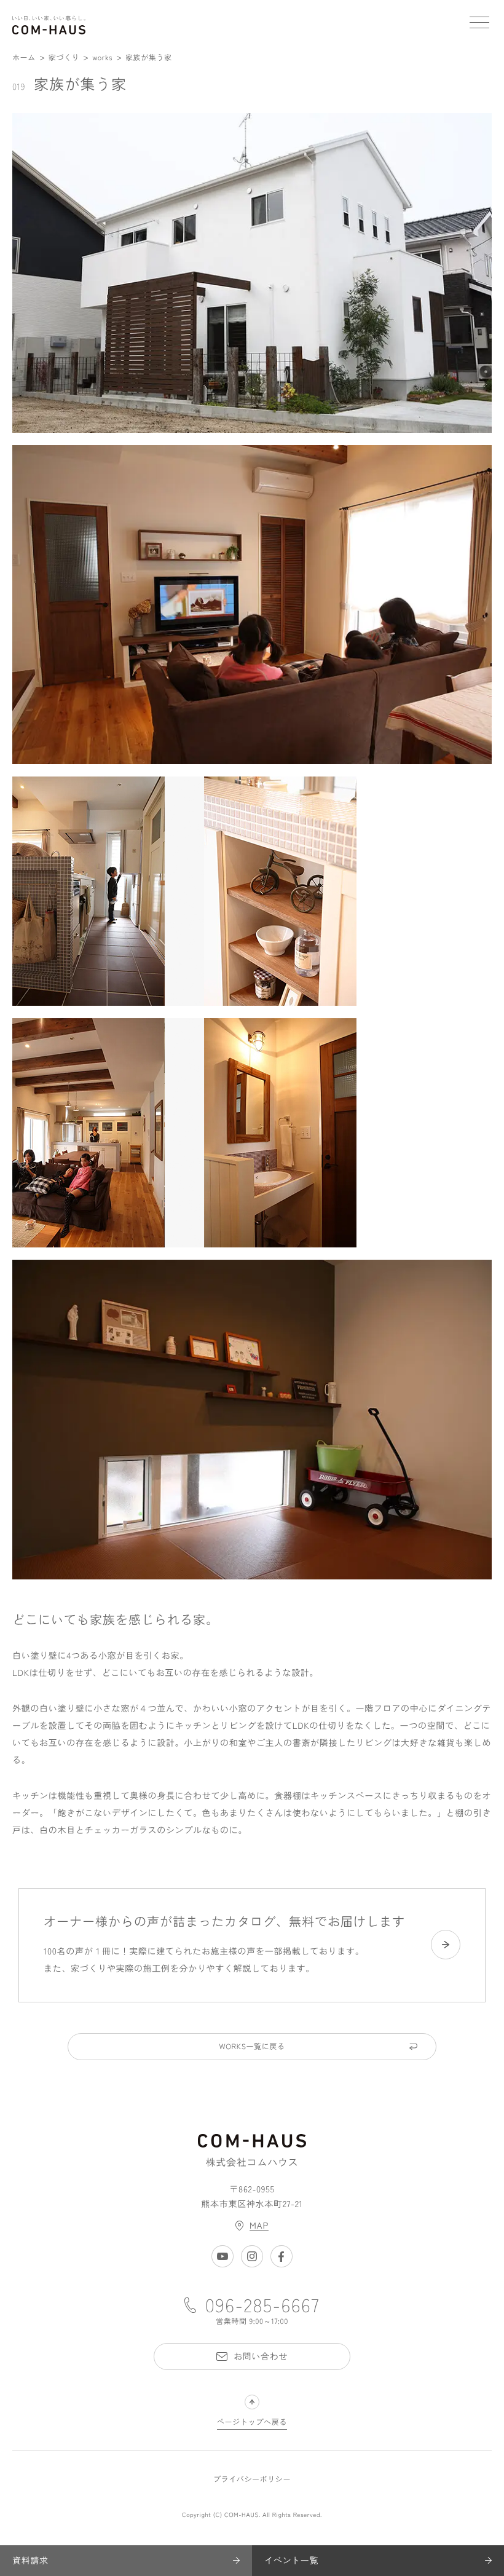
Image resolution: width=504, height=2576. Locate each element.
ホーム (24, 57)
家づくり (64, 57)
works (102, 57)
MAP (259, 2226)
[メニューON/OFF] (479, 25)
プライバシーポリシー (252, 2479)
